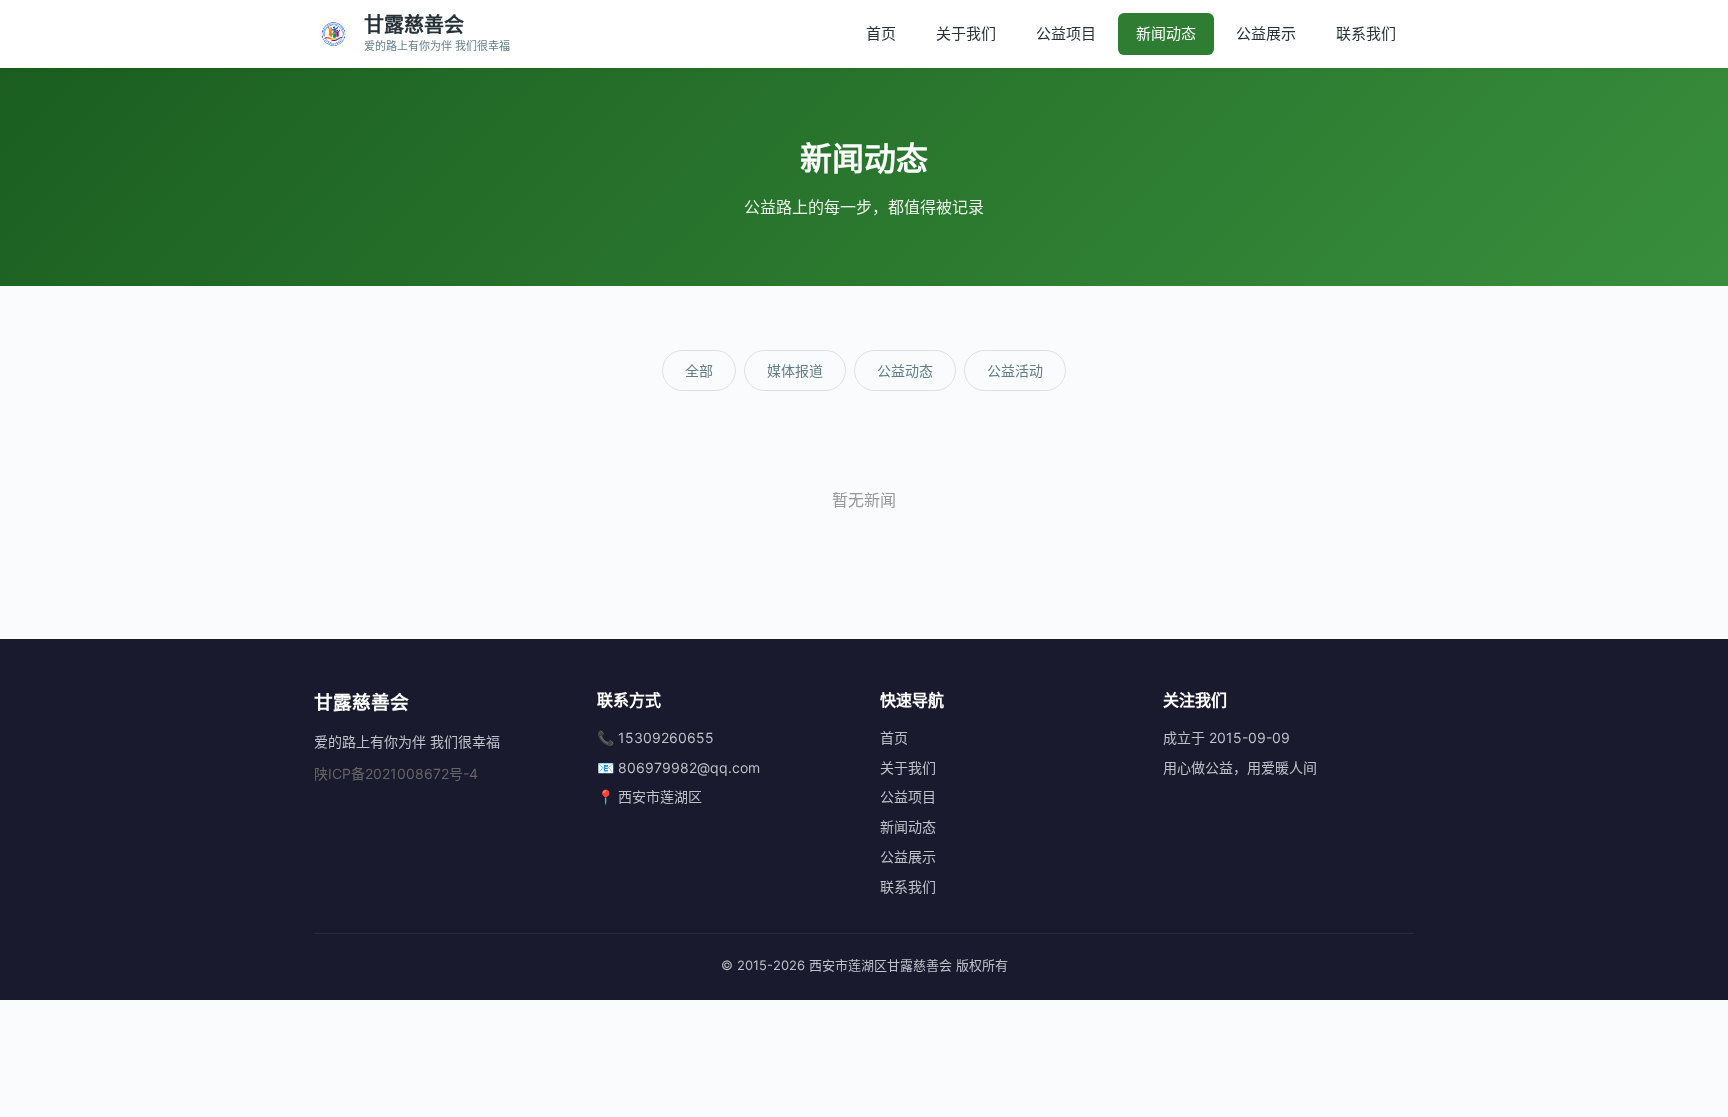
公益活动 (1015, 370)
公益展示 (1266, 33)
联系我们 (1366, 33)
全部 (699, 370)
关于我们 (966, 33)
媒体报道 (795, 370)
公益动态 (905, 370)
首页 (881, 33)
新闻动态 (1166, 33)
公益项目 (1066, 33)
